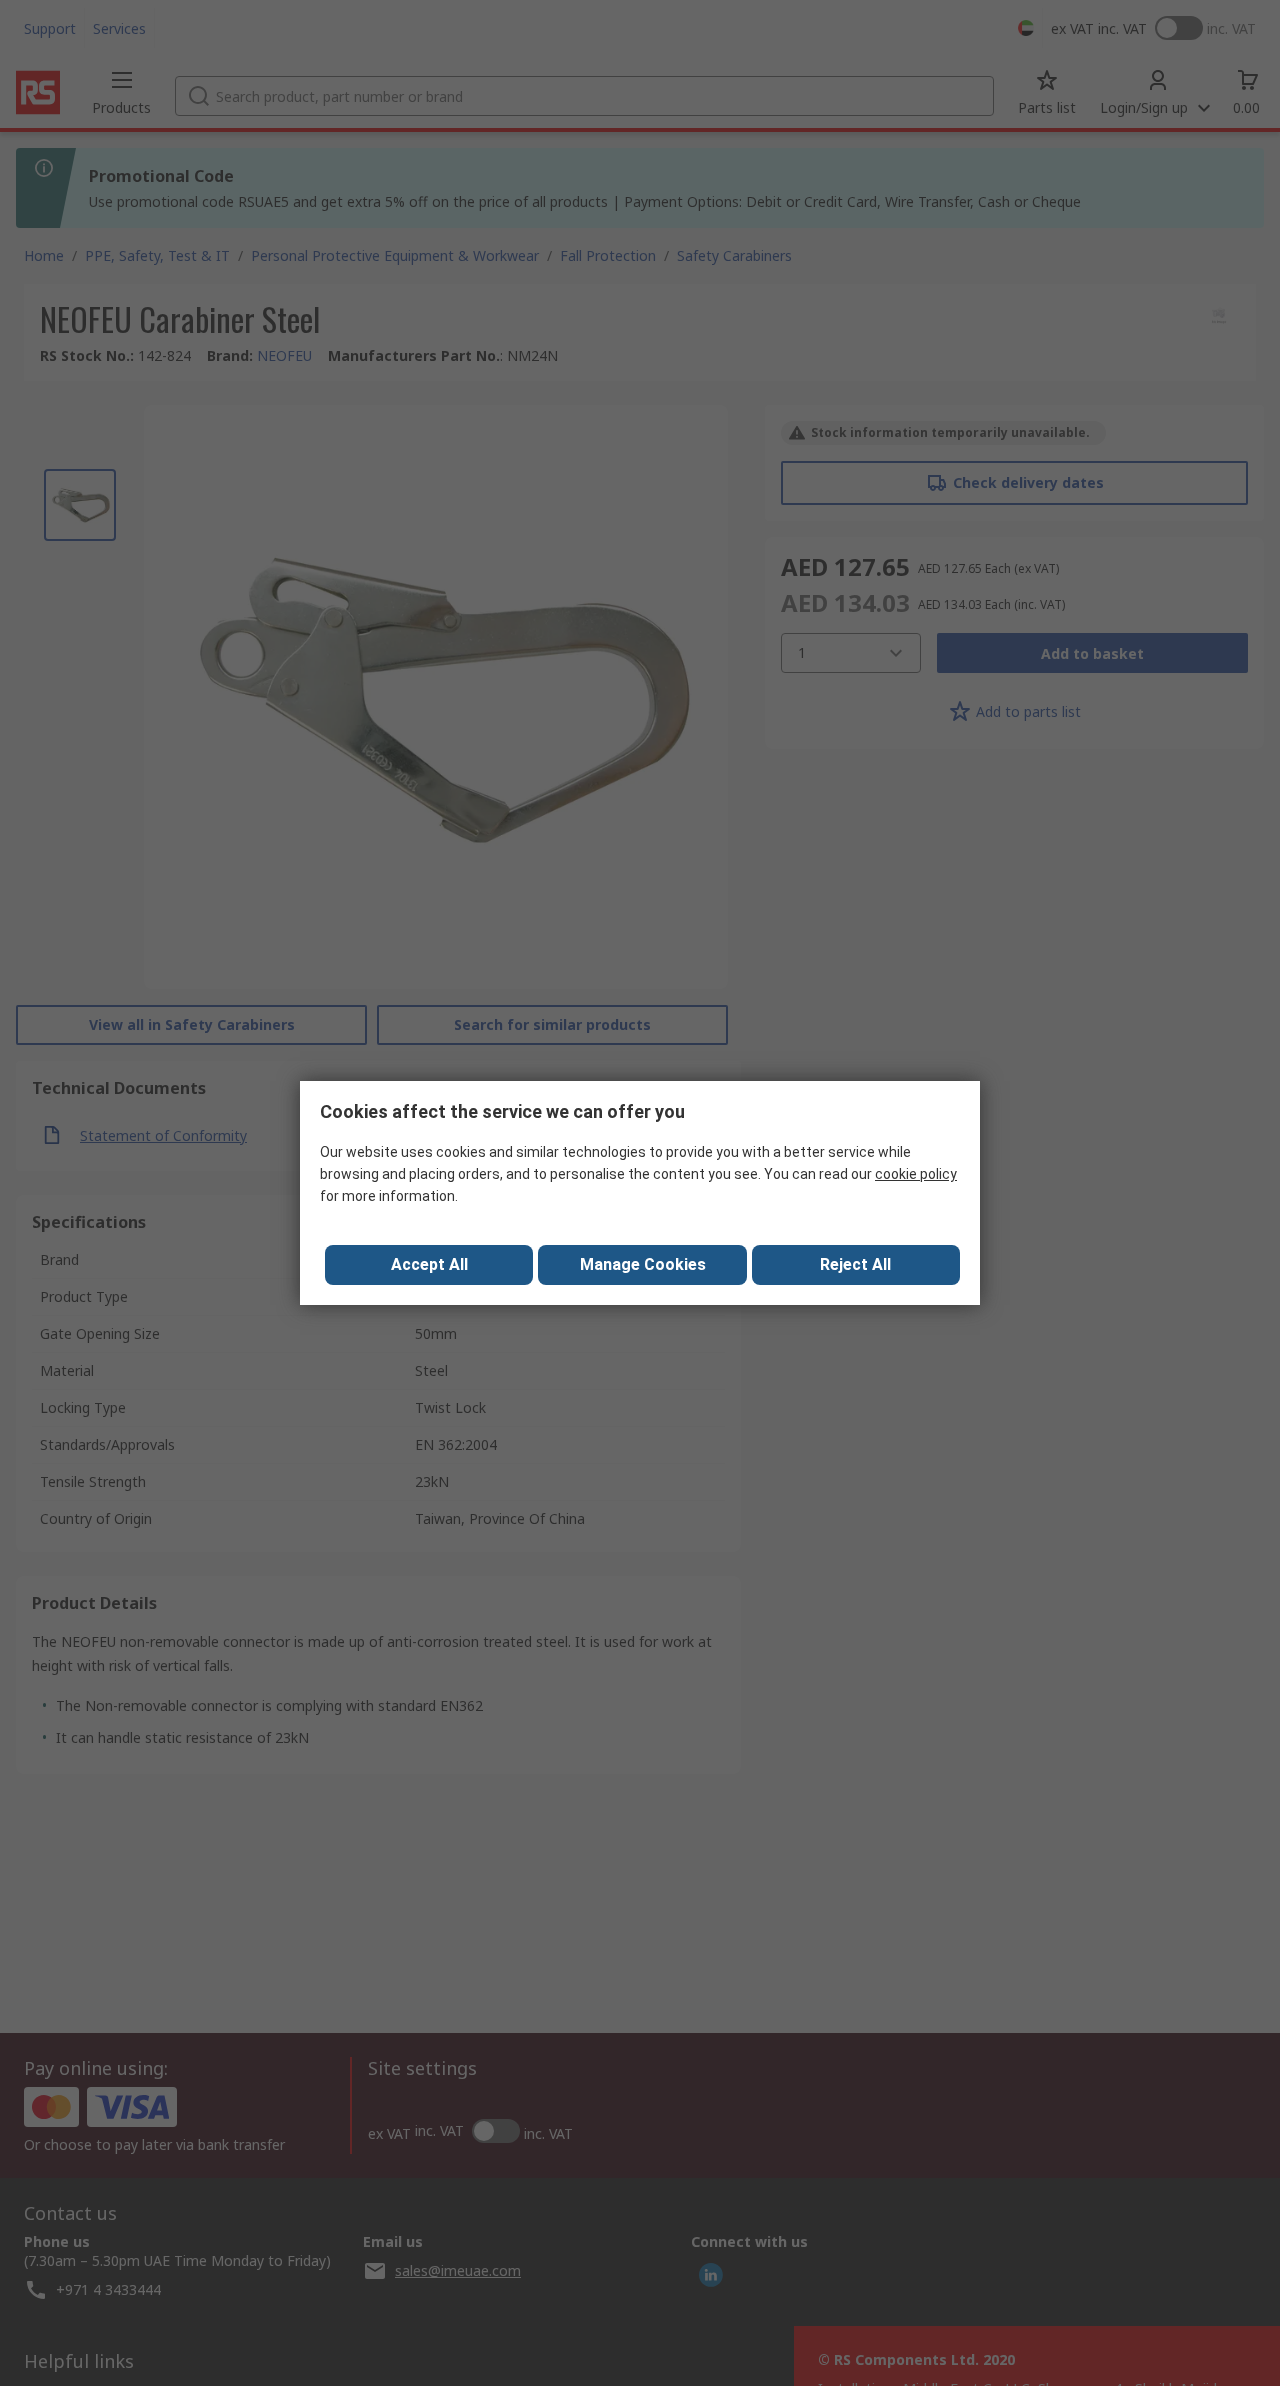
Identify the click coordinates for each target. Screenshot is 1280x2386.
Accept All (429, 1264)
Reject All (855, 1264)
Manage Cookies (643, 1264)
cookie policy (916, 1174)
